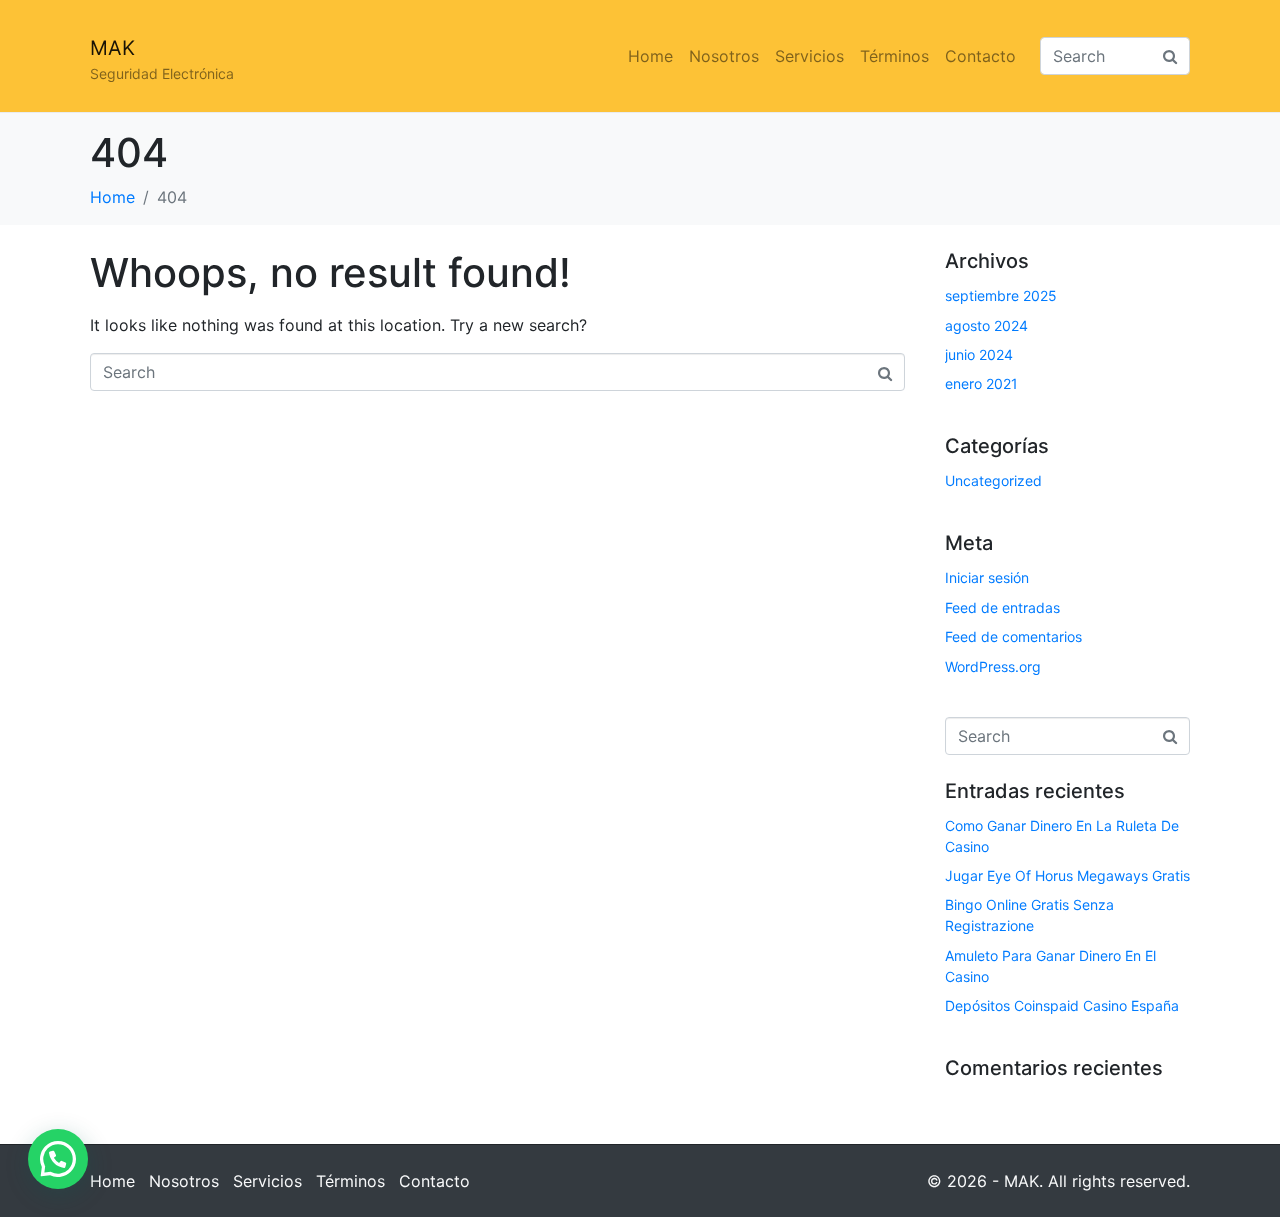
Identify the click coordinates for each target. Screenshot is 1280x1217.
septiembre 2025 (1001, 295)
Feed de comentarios (1013, 636)
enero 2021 (981, 383)
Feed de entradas (1002, 607)
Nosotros (724, 56)
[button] (58, 1159)
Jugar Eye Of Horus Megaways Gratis (1067, 875)
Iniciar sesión (987, 577)
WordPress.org (993, 666)
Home (650, 56)
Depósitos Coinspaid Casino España (1062, 1005)
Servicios (809, 56)
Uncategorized (993, 480)
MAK (112, 48)
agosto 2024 (986, 325)
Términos (894, 56)
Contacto (980, 56)
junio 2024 (979, 354)
